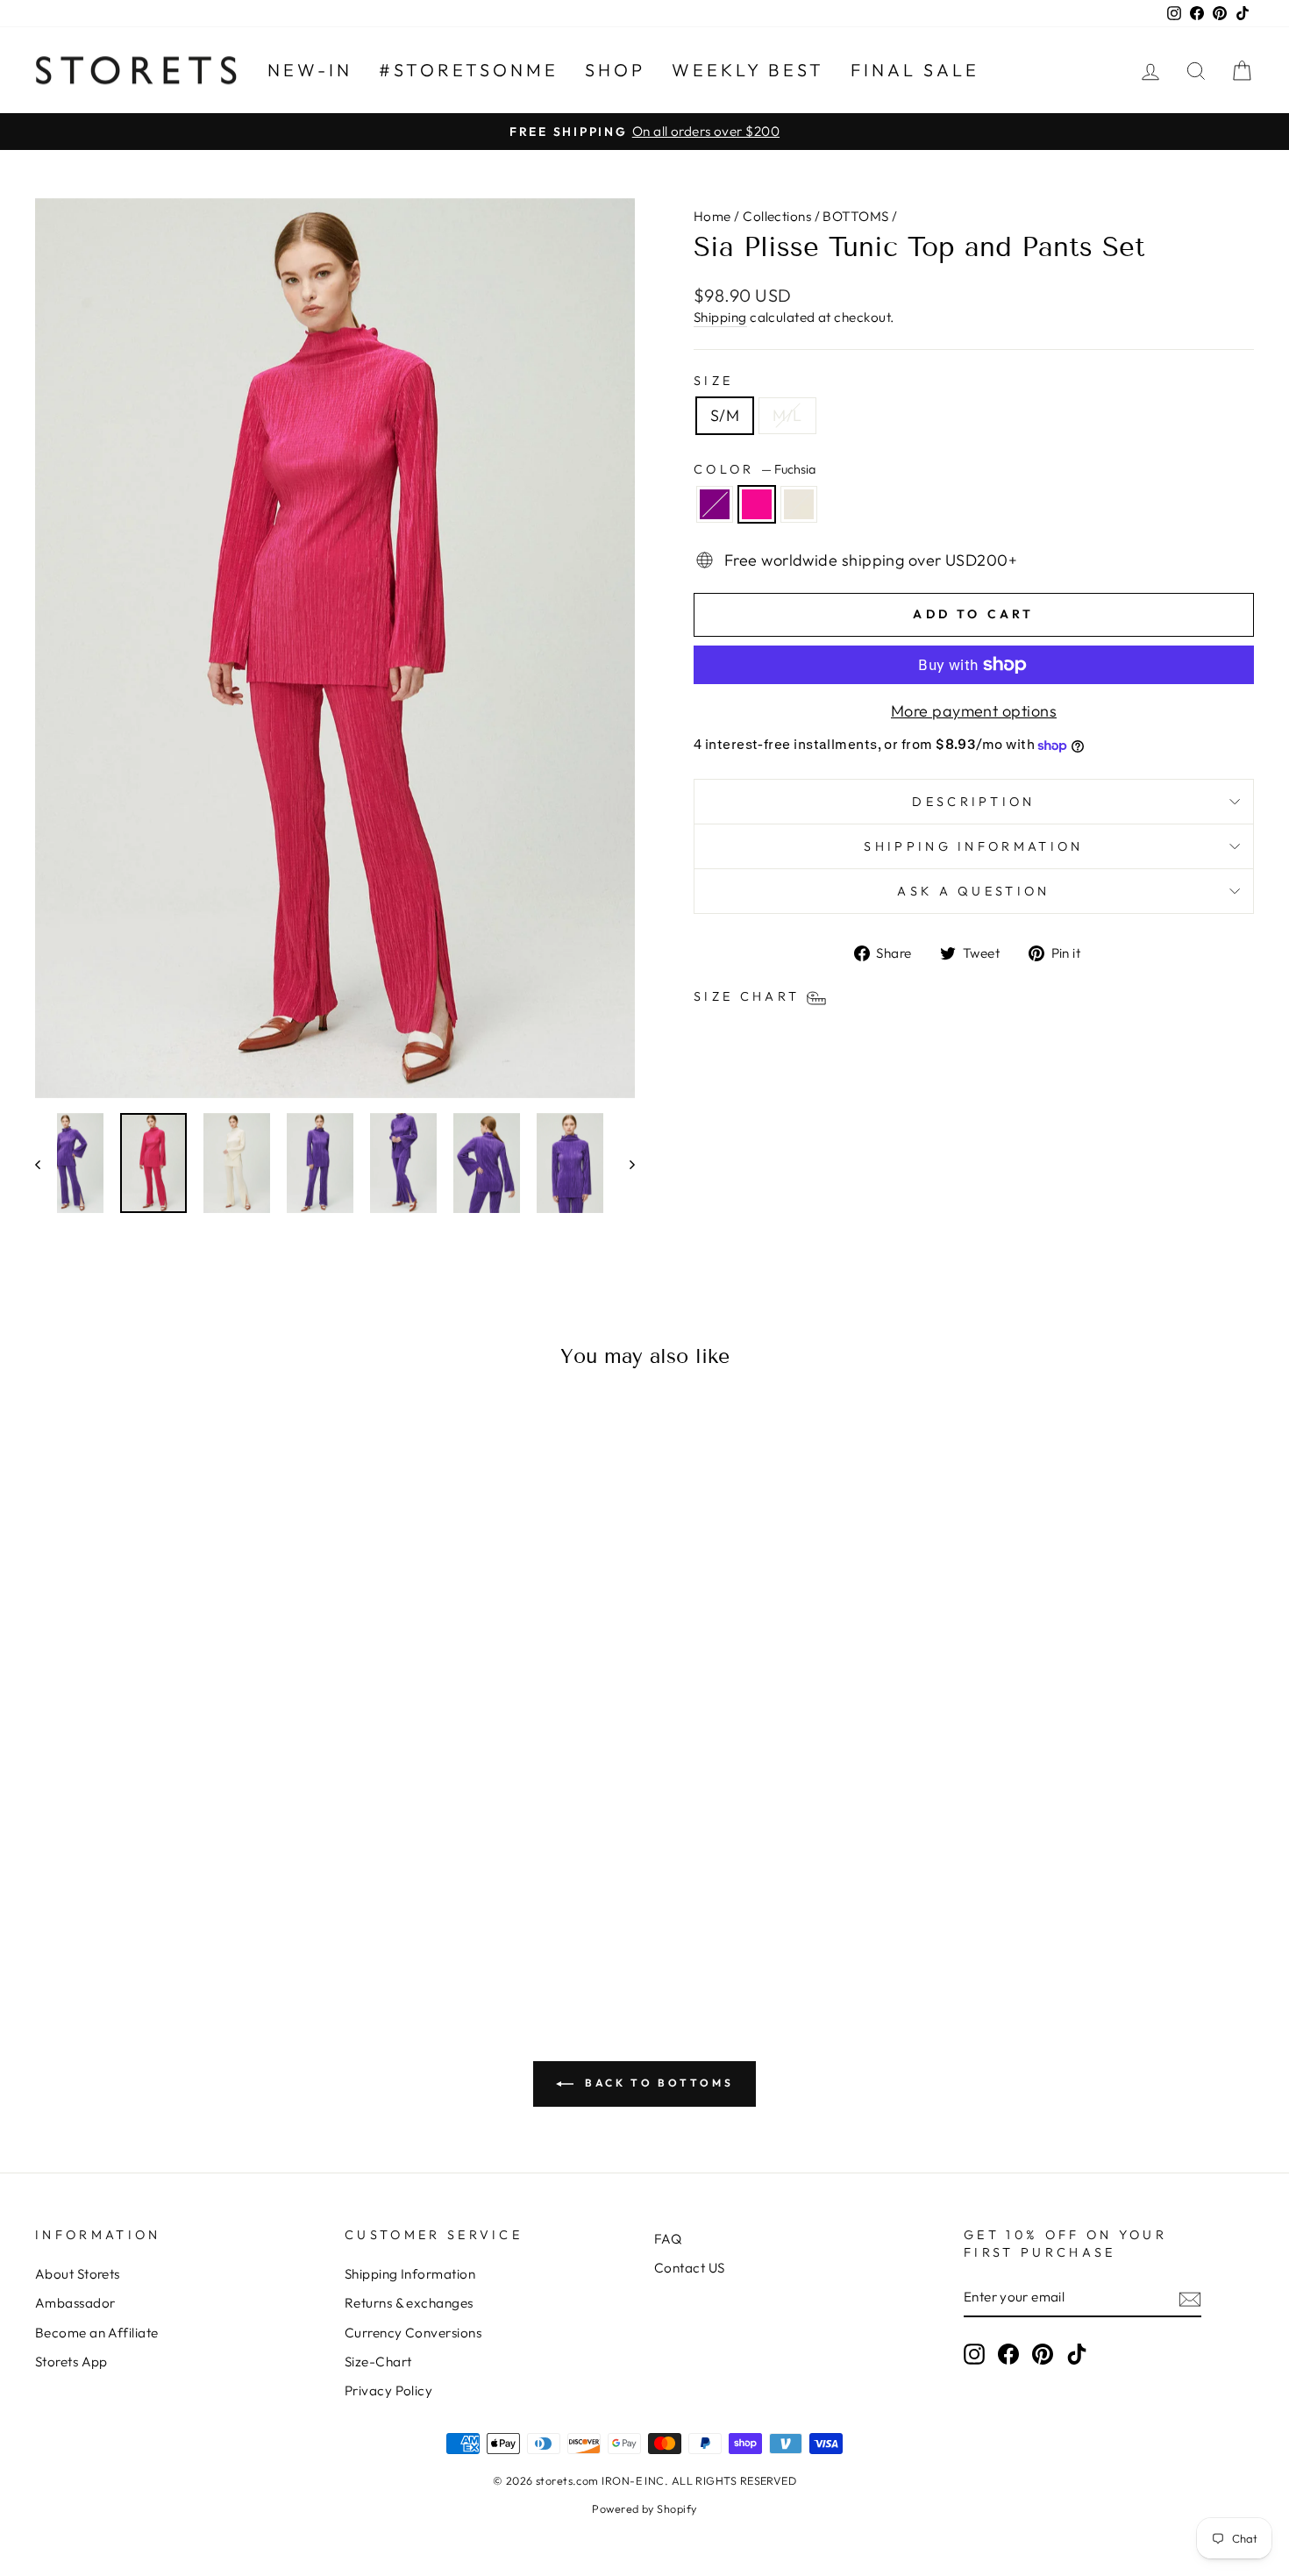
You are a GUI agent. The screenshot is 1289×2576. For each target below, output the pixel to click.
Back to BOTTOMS (657, 2083)
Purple (715, 504)
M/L (787, 415)
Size (713, 381)
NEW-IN (310, 70)
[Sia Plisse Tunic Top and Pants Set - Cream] (204, 1913)
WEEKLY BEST (748, 70)
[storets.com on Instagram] (974, 2354)
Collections (777, 216)
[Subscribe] (1190, 2298)
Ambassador (75, 2303)
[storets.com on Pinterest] (1043, 2354)
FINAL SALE (915, 70)
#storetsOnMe (469, 70)
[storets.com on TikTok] (1077, 2354)
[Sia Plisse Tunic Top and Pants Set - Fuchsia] (180, 1913)
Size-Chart (378, 2362)
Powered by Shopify (644, 2508)
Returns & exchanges (409, 2303)
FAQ (668, 2239)
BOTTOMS (855, 216)
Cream (799, 504)
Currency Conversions (413, 2333)
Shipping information (973, 846)
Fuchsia (757, 504)
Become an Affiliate (97, 2333)
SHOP (615, 70)
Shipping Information (410, 2274)
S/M (725, 415)
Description (974, 802)
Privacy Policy (388, 2390)
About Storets (78, 2274)
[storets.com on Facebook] (1008, 2354)
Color (755, 469)
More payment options (974, 711)
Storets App (71, 2362)
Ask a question (973, 891)
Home (712, 216)
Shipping (720, 317)
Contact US (690, 2268)
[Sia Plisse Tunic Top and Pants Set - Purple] (157, 1913)
